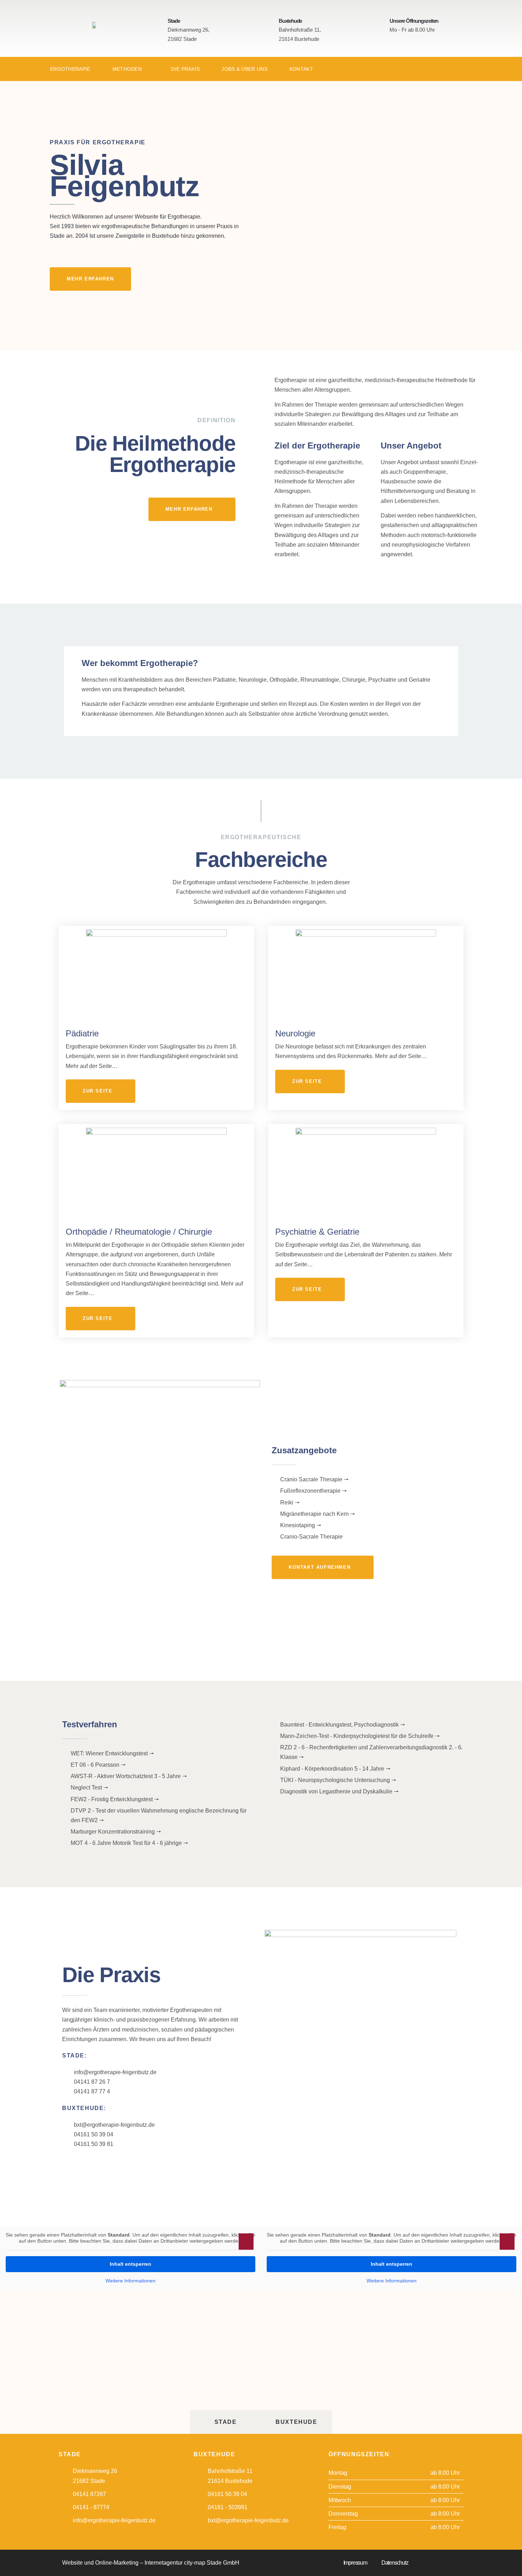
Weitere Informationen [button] (130, 2281)
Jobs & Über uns (244, 69)
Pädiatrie (82, 1033)
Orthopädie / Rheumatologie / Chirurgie (139, 1232)
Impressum (355, 2563)
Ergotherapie (70, 69)
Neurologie (295, 1033)
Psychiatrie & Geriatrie (317, 1232)
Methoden (127, 69)
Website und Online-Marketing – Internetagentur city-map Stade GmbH (151, 2563)
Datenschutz (395, 2563)
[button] (246, 2242)
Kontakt (301, 69)
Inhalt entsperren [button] (130, 2264)
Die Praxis (185, 69)
